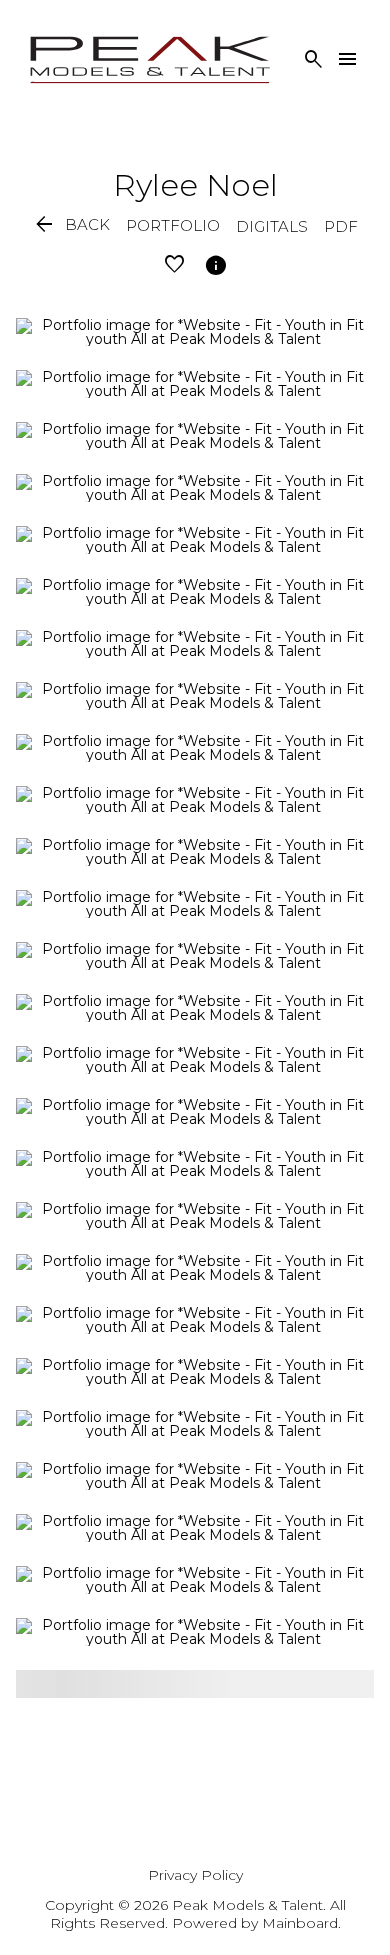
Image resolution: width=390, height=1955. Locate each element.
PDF (341, 226)
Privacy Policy (195, 1875)
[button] (71, 225)
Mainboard (300, 1923)
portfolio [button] (173, 225)
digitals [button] (272, 226)
